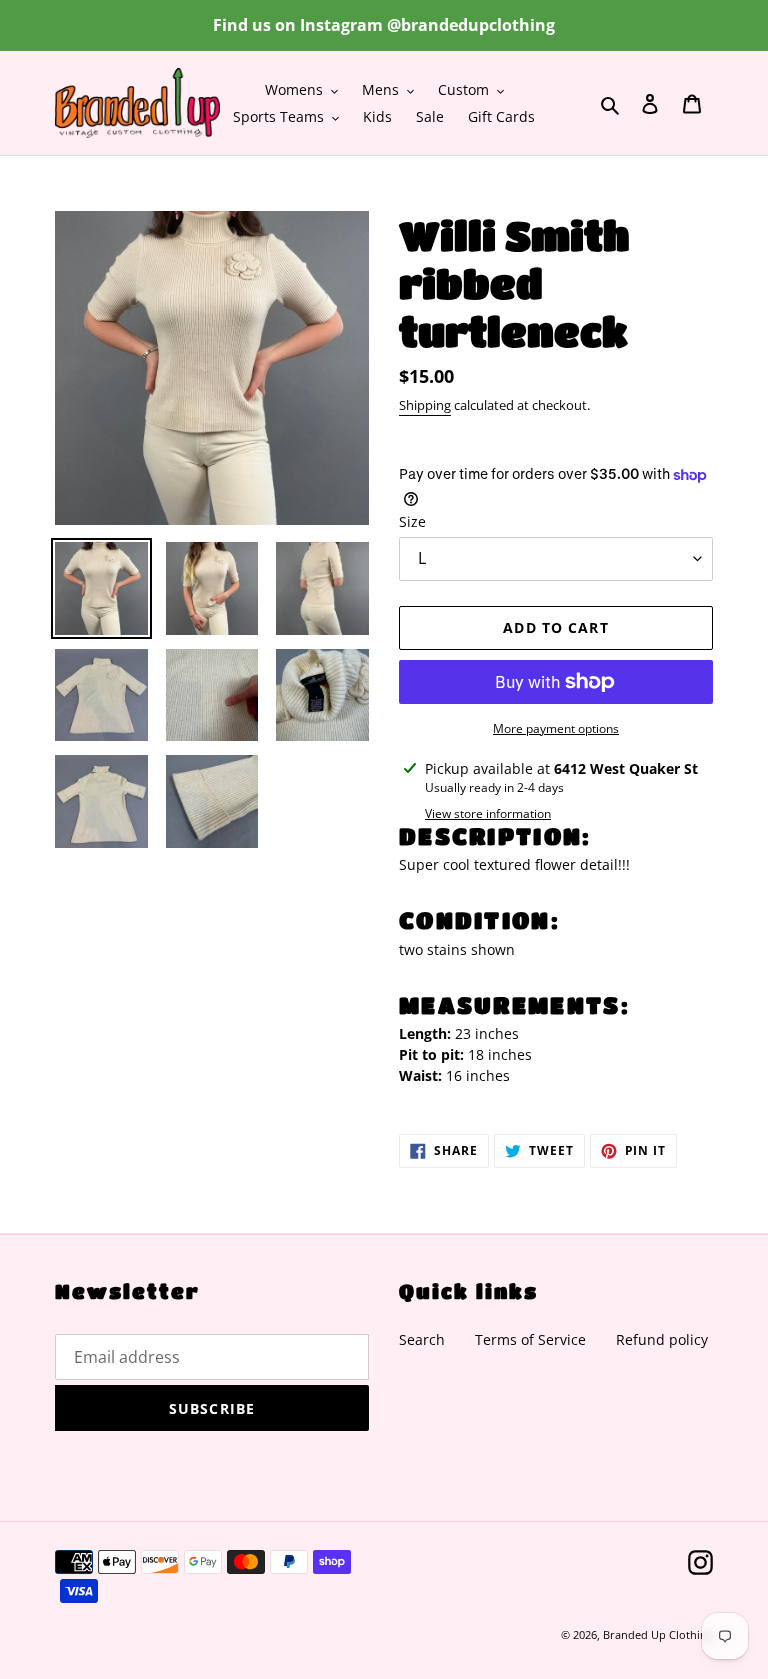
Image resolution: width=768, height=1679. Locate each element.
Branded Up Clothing (658, 1634)
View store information (488, 813)
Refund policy (662, 1339)
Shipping (425, 405)
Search (422, 1339)
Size (412, 521)
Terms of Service (530, 1339)
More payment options (556, 728)
